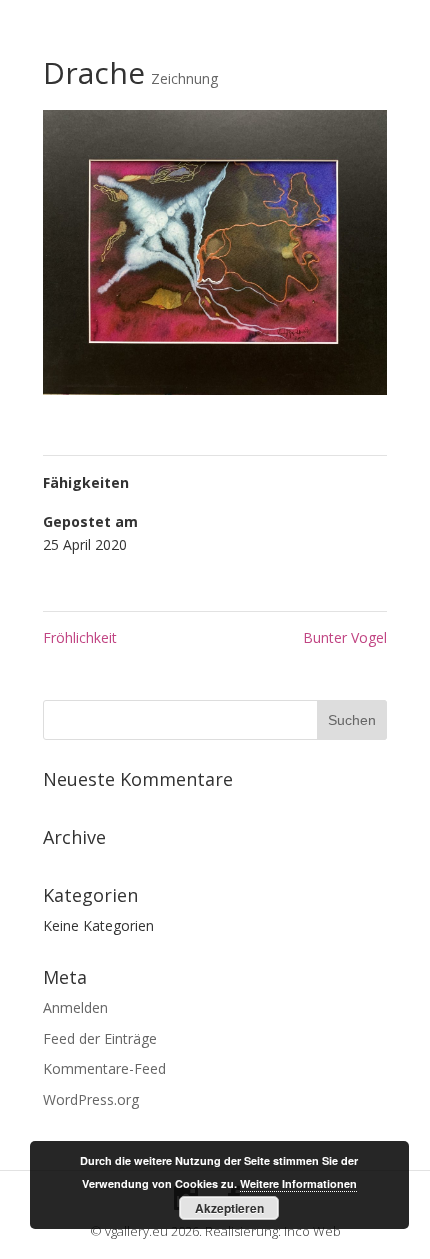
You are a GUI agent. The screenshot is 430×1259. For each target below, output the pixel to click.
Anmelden (75, 1007)
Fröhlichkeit (80, 637)
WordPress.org (91, 1099)
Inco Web (312, 1231)
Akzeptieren (229, 1208)
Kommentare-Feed (104, 1068)
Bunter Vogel (345, 637)
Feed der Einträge (100, 1038)
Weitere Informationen (298, 1183)
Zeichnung (184, 78)
